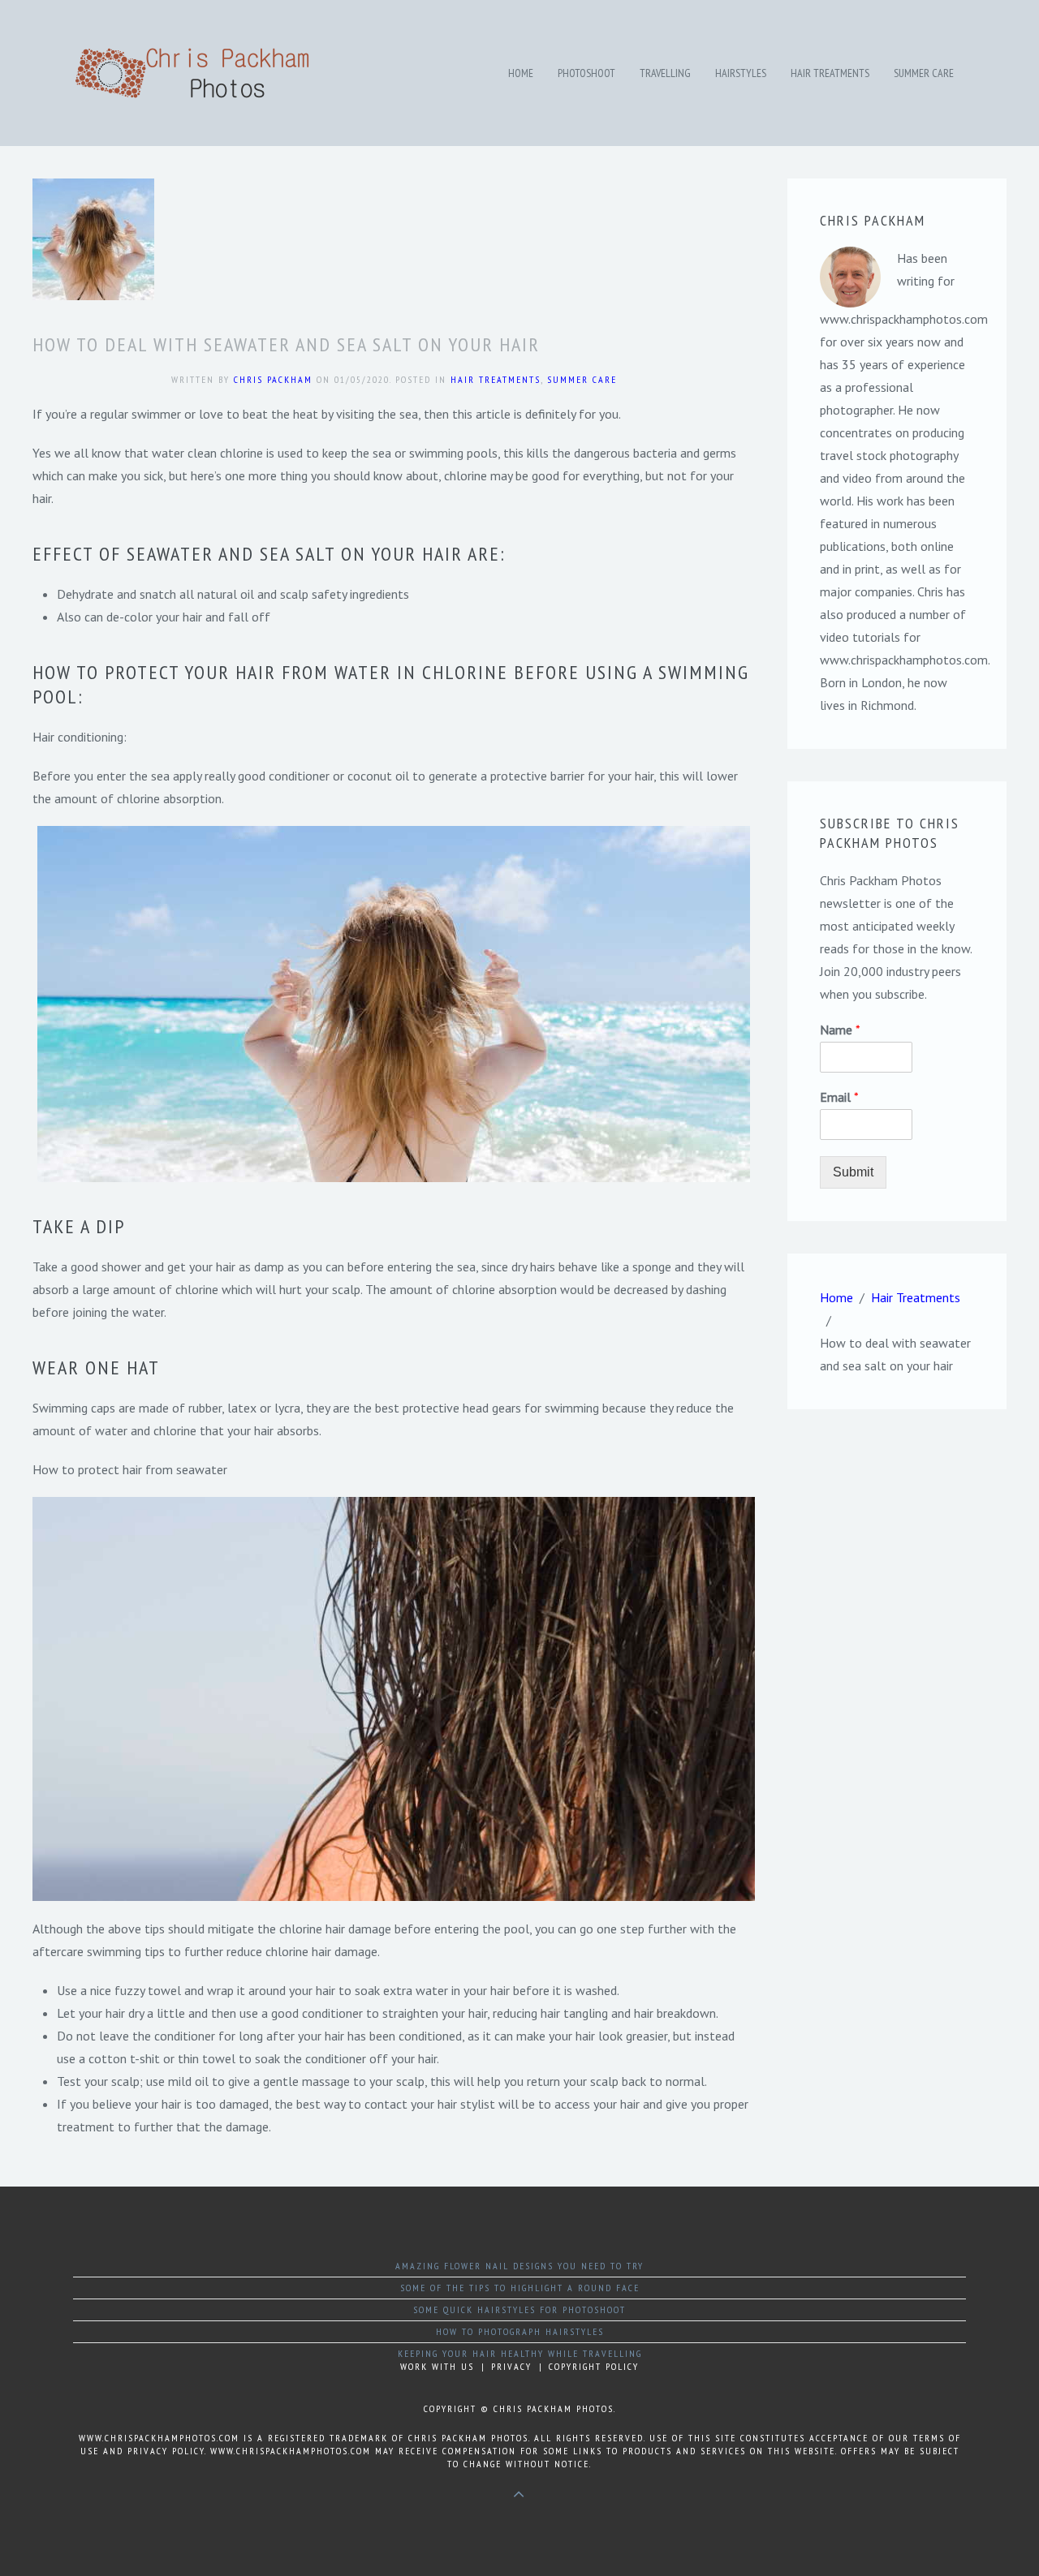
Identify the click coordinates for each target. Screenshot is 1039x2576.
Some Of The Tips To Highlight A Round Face (520, 2288)
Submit (853, 1172)
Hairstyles (741, 73)
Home (521, 73)
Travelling (665, 73)
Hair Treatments (830, 73)
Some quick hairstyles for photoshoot (519, 2309)
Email (839, 1097)
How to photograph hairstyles (520, 2331)
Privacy (511, 2366)
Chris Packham (273, 379)
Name (840, 1030)
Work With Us (437, 2366)
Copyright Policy (594, 2366)
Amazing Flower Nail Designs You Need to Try (519, 2266)
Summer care (924, 73)
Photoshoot (586, 73)
